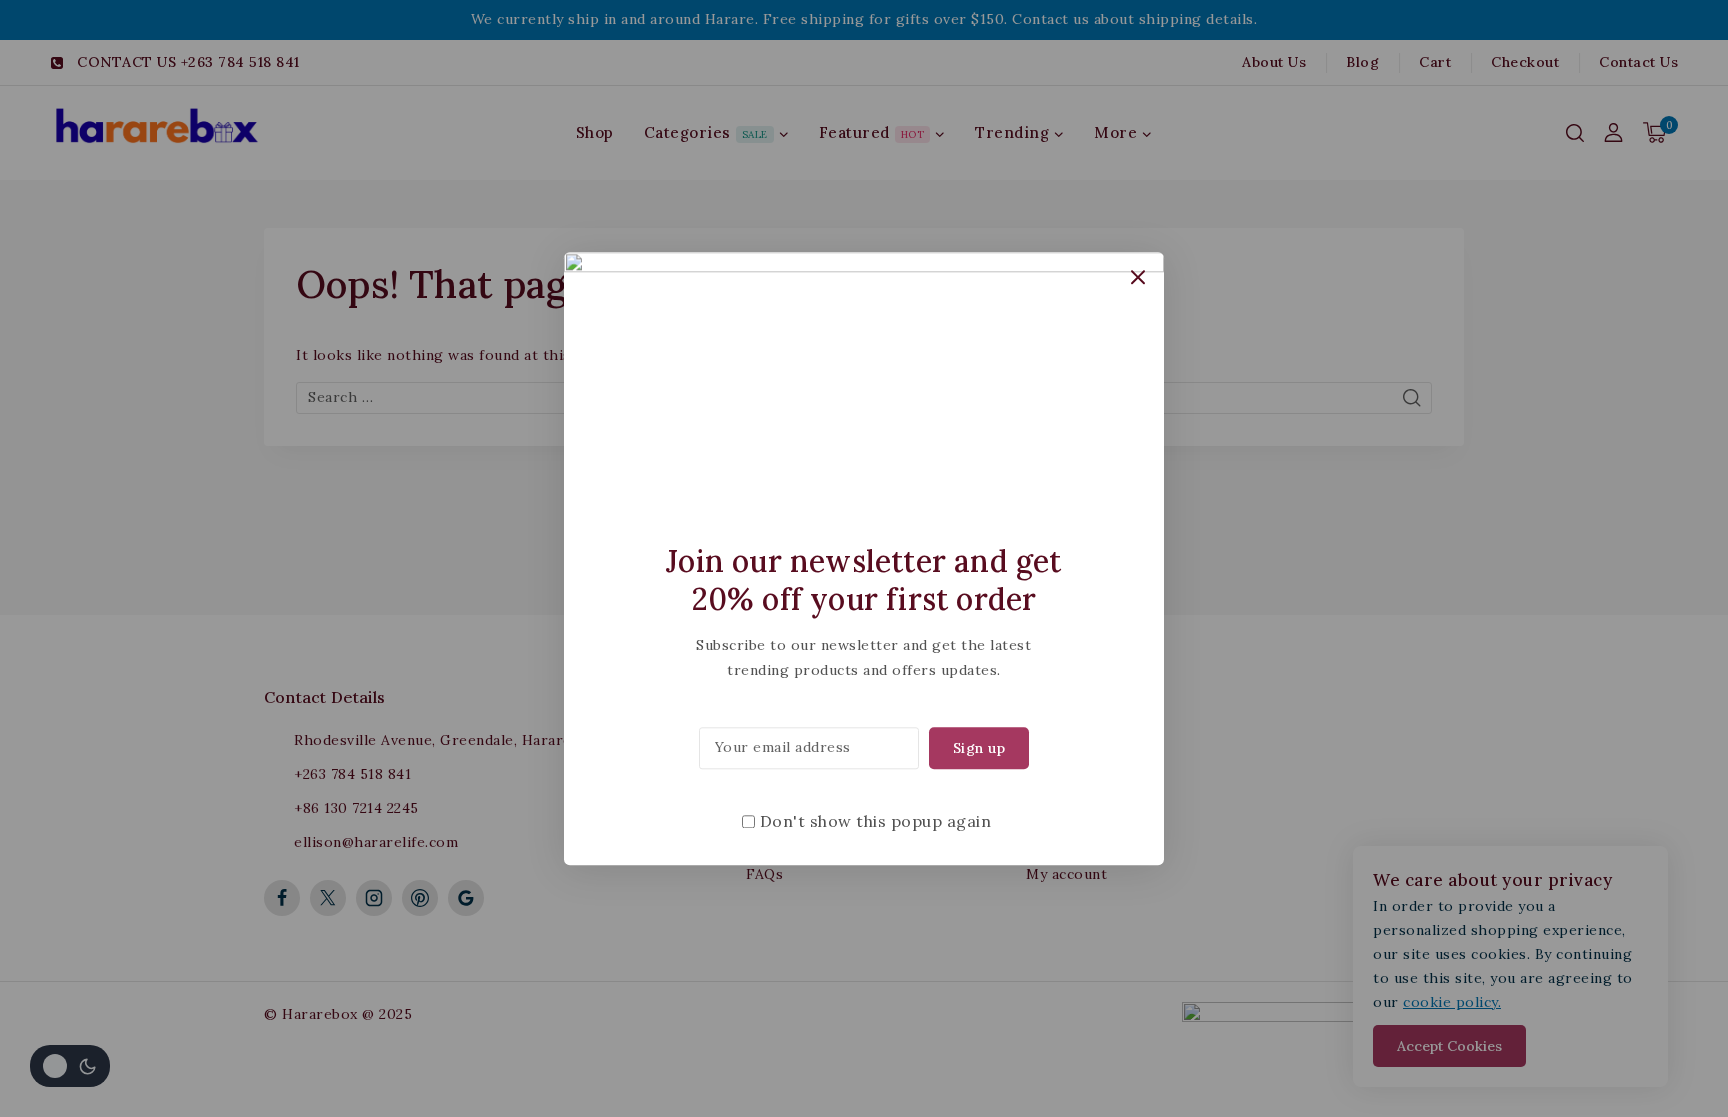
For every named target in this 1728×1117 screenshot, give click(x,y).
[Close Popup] (1138, 277)
